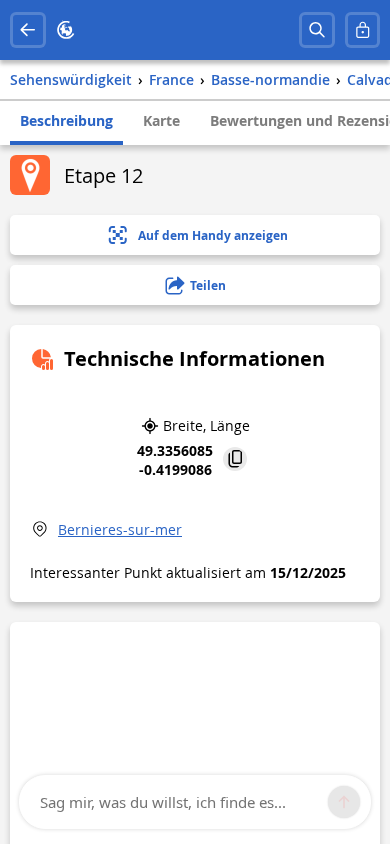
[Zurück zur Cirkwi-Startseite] (66, 30)
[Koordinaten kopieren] (235, 460)
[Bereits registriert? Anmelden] (363, 30)
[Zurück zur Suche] (28, 30)
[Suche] (317, 30)
